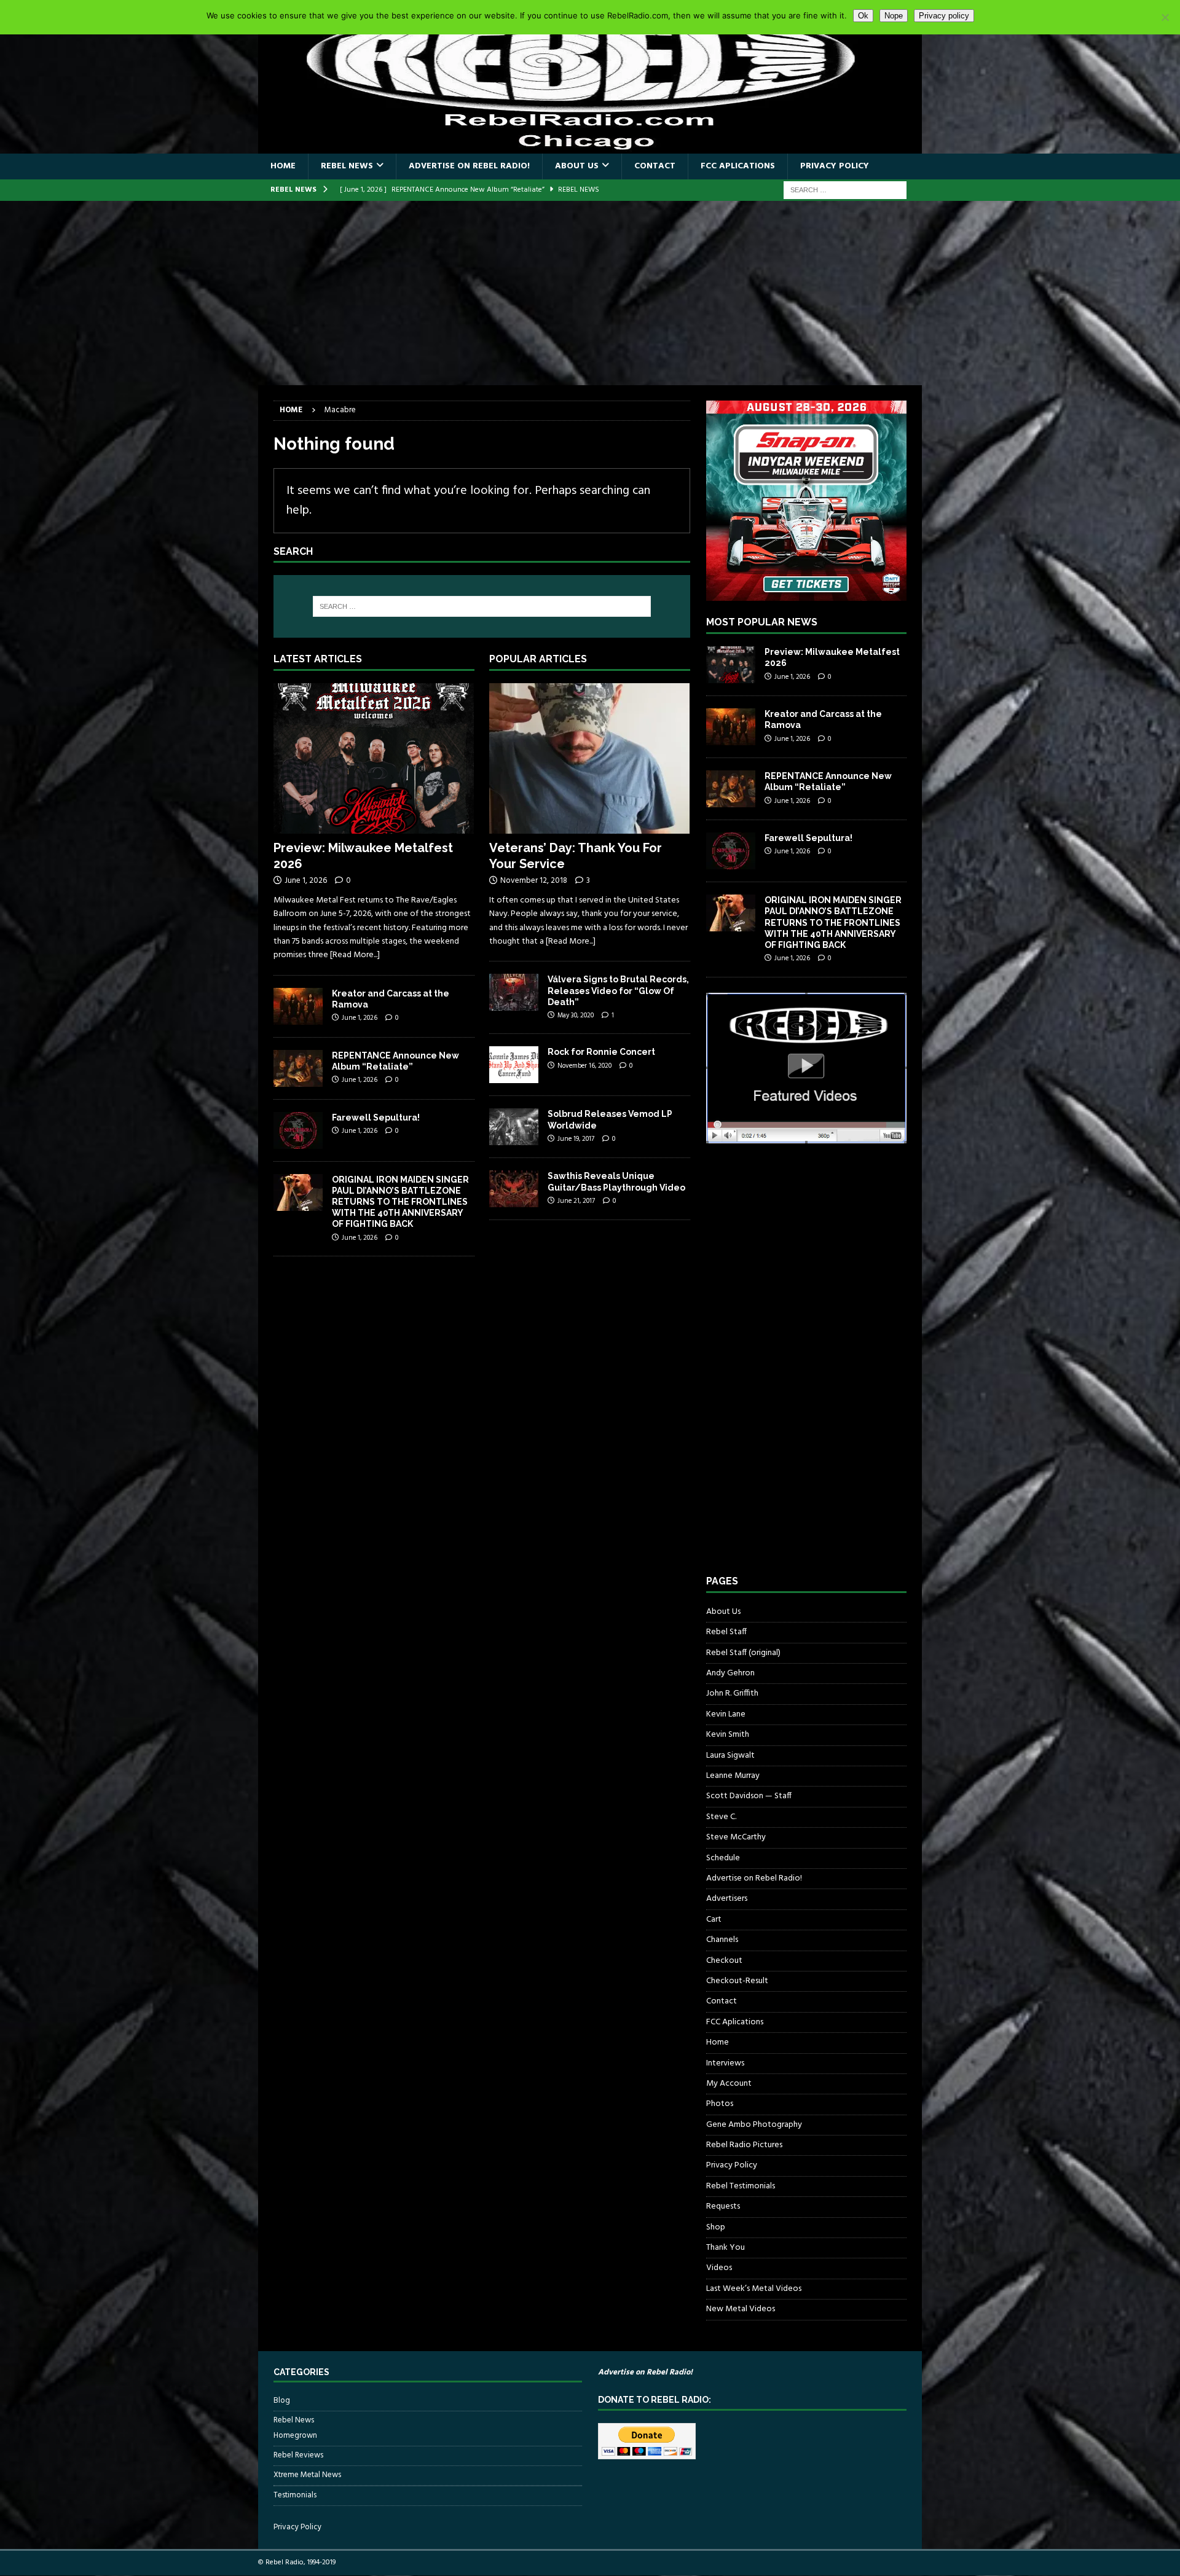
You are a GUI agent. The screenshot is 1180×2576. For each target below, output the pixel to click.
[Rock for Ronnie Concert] (514, 1065)
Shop (716, 2227)
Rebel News (347, 166)
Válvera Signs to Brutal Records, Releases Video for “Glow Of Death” (618, 990)
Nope (894, 16)
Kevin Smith (728, 1735)
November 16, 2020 (584, 1066)
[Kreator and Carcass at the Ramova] (298, 1006)
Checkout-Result (737, 1981)
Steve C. (721, 1817)
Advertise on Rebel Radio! (469, 166)
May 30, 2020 (576, 1016)
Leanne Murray (733, 1776)
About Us (577, 166)
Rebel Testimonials (741, 2186)
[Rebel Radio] (590, 147)
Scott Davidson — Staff (749, 1796)
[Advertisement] (590, 293)
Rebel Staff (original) (743, 1653)
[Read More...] (355, 955)
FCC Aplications (738, 166)
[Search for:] (845, 190)
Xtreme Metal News (307, 2475)
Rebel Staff (726, 1632)
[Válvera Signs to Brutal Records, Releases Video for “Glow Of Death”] (514, 992)
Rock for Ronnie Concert (601, 1052)
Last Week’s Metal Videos (754, 2289)
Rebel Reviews (298, 2455)
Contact (655, 166)
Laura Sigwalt (730, 1756)
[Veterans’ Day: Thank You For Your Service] (590, 758)
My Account (729, 2084)
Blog (282, 2401)
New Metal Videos (741, 2309)
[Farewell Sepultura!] (298, 1130)
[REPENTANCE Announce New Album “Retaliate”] (298, 1068)
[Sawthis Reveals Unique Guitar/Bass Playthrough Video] (514, 1189)
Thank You (726, 2248)
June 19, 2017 (576, 1139)
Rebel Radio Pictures (744, 2145)
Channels (722, 1940)
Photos (720, 2104)
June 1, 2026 (306, 881)
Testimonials (295, 2495)
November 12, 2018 (534, 881)
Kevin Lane (726, 1714)
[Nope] (1165, 17)
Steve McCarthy (736, 1837)
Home (283, 166)
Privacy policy (944, 16)
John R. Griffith (732, 1693)
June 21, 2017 (576, 1201)
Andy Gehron (730, 1673)
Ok (863, 16)
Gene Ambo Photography (754, 2125)
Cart (714, 1920)
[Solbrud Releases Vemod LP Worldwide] (514, 1127)
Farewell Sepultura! (376, 1118)
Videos (719, 2268)
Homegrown (295, 2436)
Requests (723, 2206)
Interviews (725, 2063)
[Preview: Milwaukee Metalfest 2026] (374, 758)
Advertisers (727, 1899)
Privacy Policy (835, 166)
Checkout (724, 1961)
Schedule (723, 1858)
